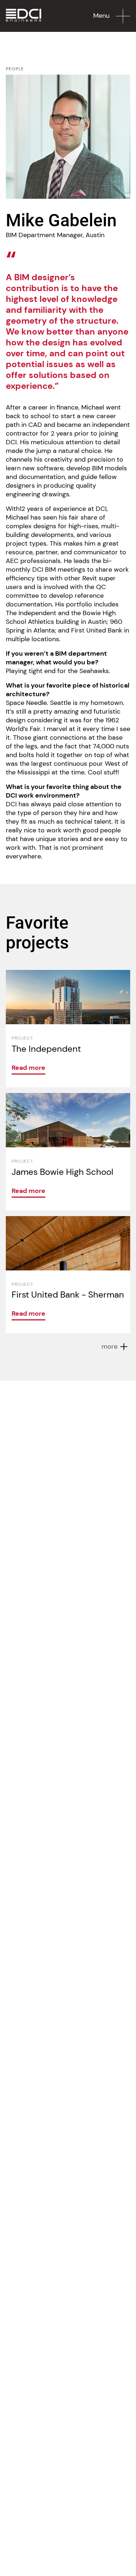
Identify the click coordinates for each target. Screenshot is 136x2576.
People (15, 69)
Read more (28, 1068)
